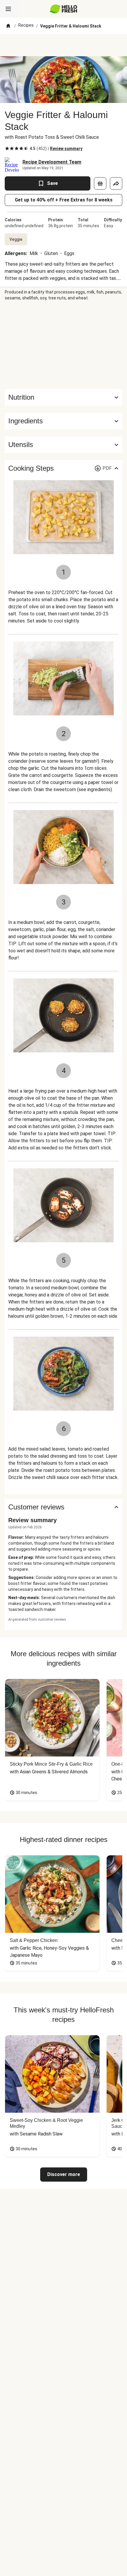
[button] (63, 421)
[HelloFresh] (64, 9)
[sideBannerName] (63, 345)
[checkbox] (7, 149)
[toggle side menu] (8, 9)
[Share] (116, 183)
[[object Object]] (100, 183)
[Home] (8, 26)
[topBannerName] (63, 45)
